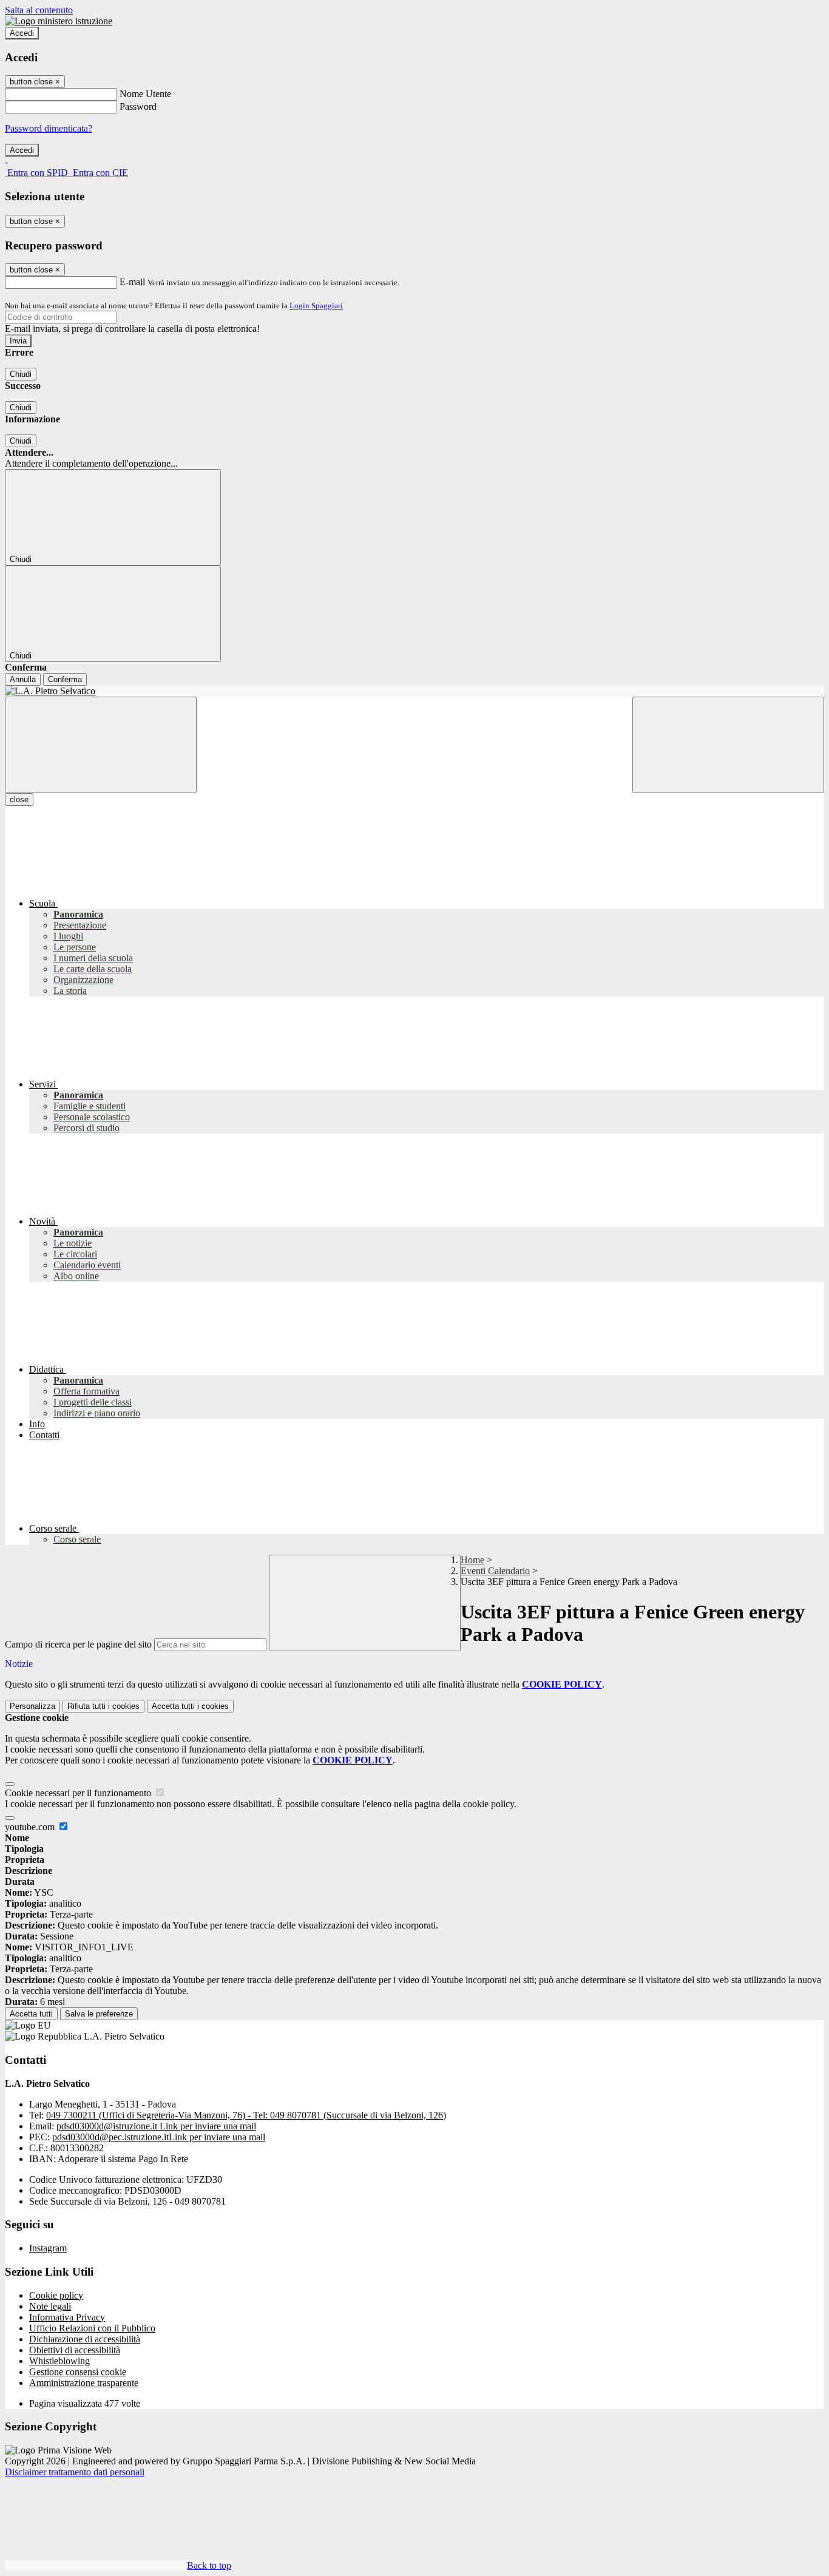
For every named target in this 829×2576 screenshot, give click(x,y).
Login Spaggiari (316, 306)
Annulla (23, 679)
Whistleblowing (59, 2361)
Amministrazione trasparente (84, 2383)
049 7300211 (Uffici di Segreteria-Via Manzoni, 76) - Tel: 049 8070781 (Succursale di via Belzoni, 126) (246, 2115)
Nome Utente (145, 94)
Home (472, 1560)
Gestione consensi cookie (78, 2372)
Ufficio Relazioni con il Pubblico (92, 2328)
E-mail (132, 282)
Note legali (50, 2306)
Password (138, 106)
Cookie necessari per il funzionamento (79, 1793)
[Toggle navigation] (101, 745)
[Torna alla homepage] (414, 691)
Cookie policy (56, 2295)
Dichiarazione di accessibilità (85, 2339)
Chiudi (21, 374)
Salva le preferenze (99, 2014)
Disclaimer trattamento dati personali (75, 2472)
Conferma (65, 679)
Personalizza (32, 1706)
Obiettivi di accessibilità (75, 2350)
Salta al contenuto (39, 10)
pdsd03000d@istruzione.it (156, 2126)
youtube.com (31, 1827)
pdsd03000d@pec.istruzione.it (159, 2137)
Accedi (22, 33)
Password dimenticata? (49, 128)
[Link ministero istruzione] (59, 21)
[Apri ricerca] (728, 745)
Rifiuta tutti (103, 1706)
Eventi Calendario (495, 1571)
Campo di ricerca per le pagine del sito (78, 1644)
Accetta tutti (190, 1706)
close (19, 800)
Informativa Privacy (67, 2317)
